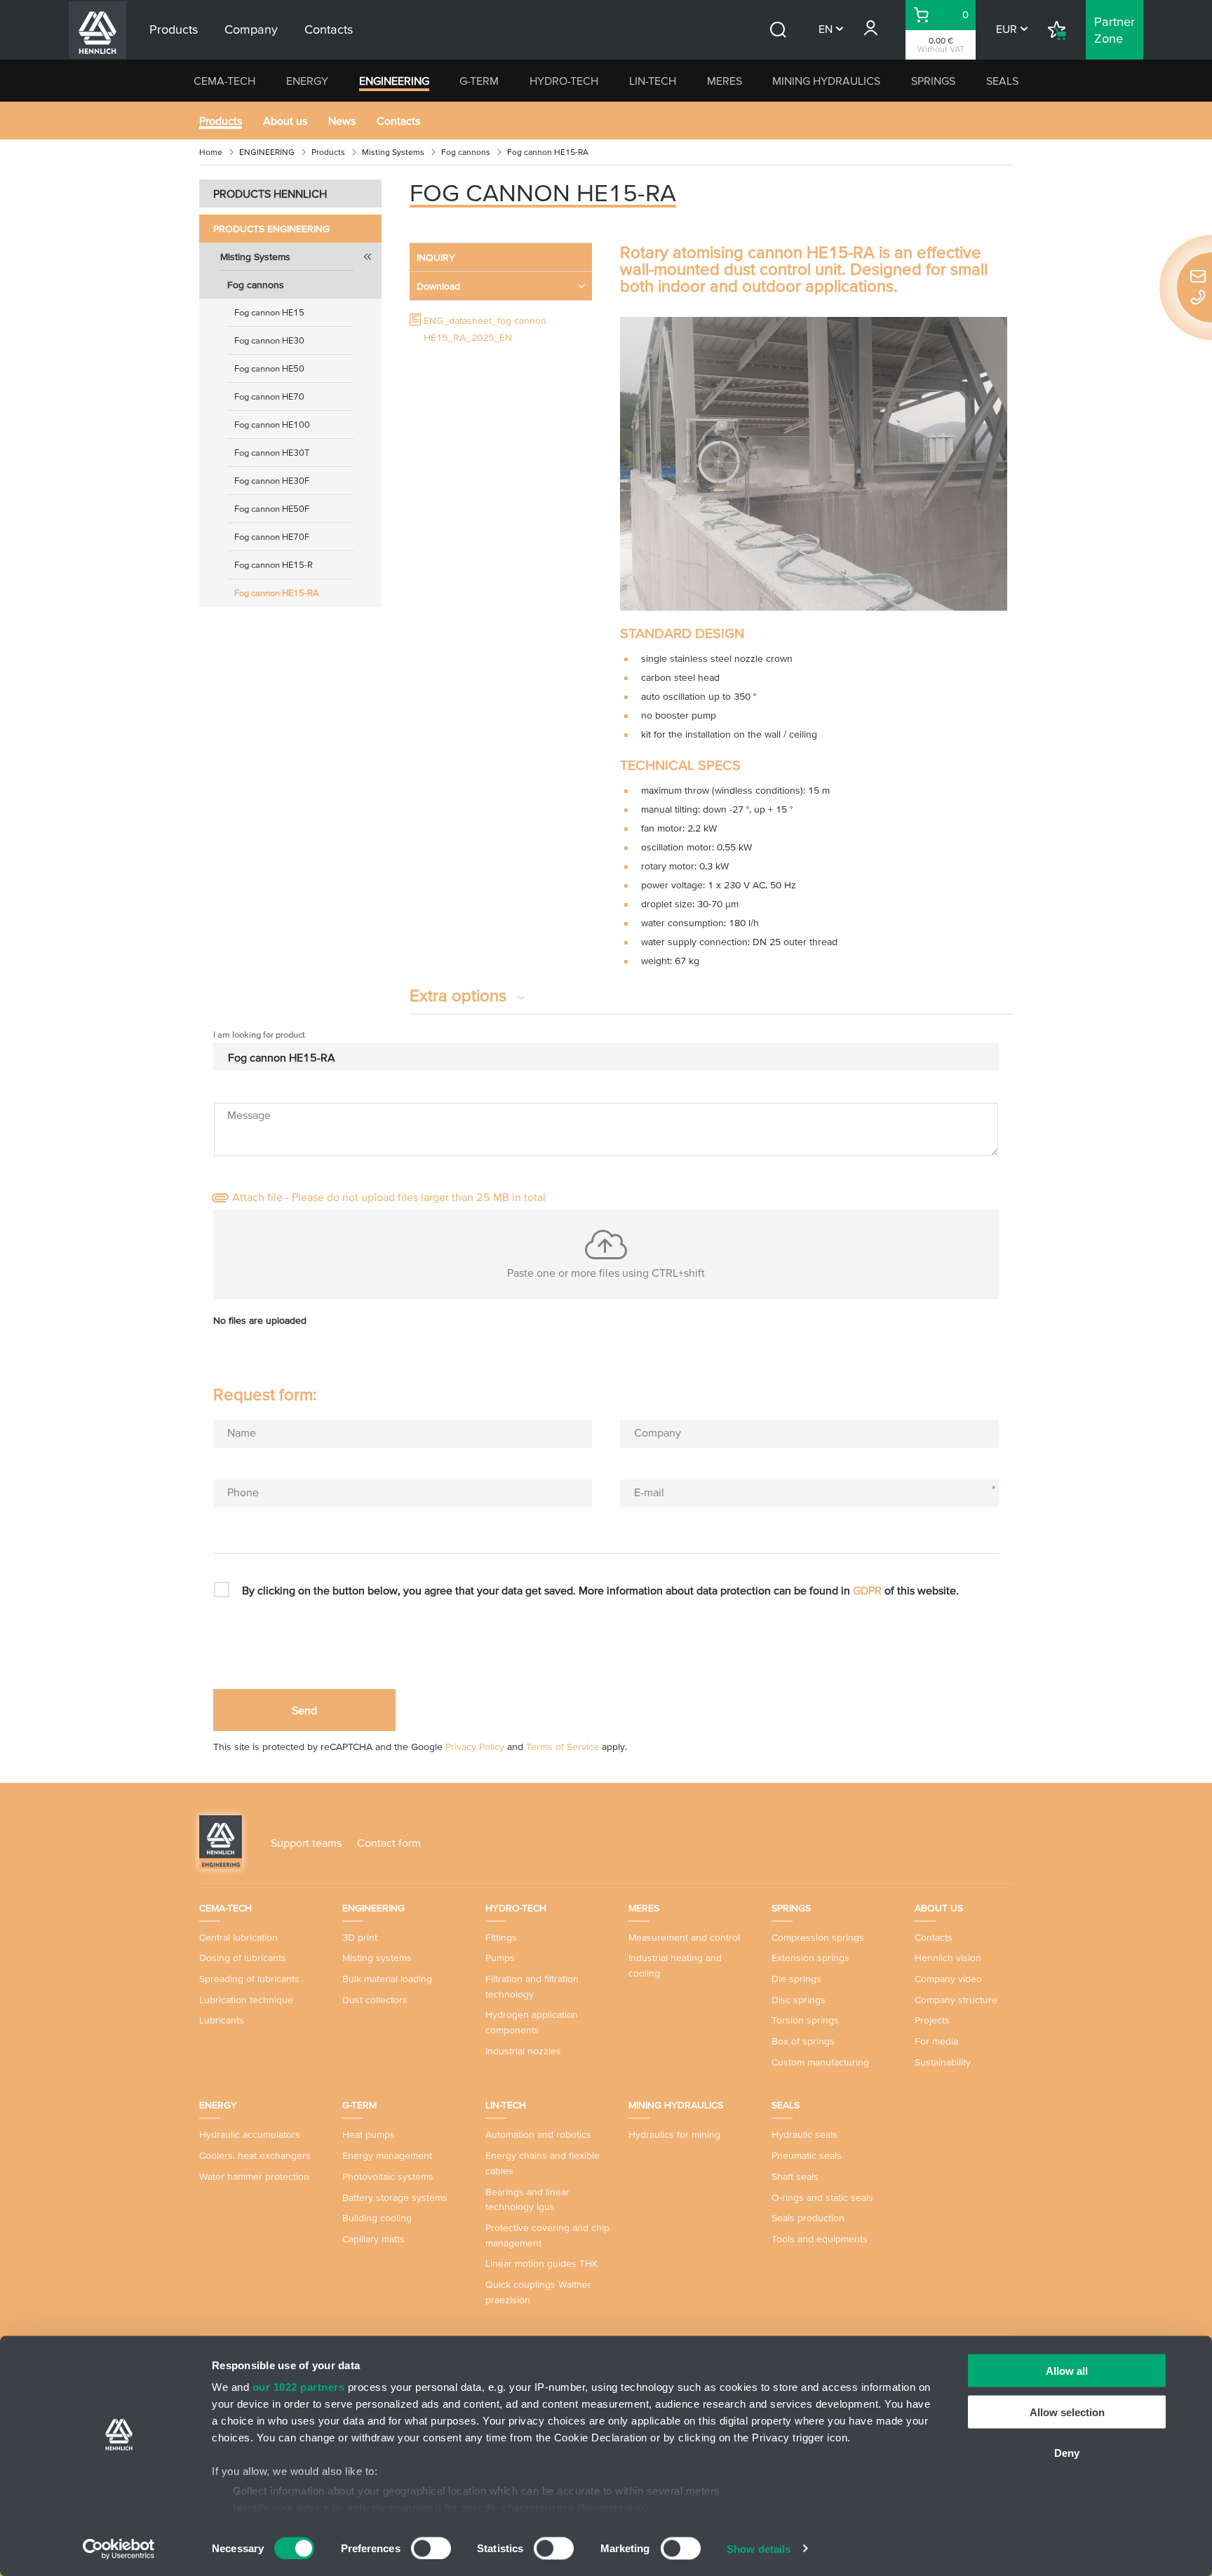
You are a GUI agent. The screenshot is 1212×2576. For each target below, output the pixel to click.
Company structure (956, 2000)
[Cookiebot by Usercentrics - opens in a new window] (119, 2549)
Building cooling (377, 2218)
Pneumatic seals (807, 2155)
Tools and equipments (820, 2239)
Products (221, 121)
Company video (948, 1979)
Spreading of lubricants (249, 1979)
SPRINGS (933, 81)
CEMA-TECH (224, 81)
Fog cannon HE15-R (274, 565)
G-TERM (479, 81)
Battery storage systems (395, 2197)
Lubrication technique (246, 2000)
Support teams (306, 1843)
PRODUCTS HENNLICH (270, 194)
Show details (759, 2548)
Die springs (796, 1979)
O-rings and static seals (822, 2197)
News (342, 121)
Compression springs (818, 1937)
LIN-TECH (653, 81)
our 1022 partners (299, 2387)
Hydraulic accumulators (250, 2134)
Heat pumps (369, 2134)
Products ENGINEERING (271, 229)
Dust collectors (375, 2000)
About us (285, 121)
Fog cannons (466, 152)
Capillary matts (373, 2239)
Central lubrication (238, 1937)
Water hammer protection (254, 2176)
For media (936, 2041)
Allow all (1067, 2371)
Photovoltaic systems (388, 2176)
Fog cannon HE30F (272, 481)
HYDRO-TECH (564, 81)
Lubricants (222, 2020)
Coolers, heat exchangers (255, 2155)
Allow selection (1067, 2412)
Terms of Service (563, 1747)
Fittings (501, 1937)
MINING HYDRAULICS (826, 81)
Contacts (398, 121)
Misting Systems (393, 152)
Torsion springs (805, 2020)
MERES (725, 81)
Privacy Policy (475, 1747)
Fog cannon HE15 (269, 312)
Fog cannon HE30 (269, 340)
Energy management (387, 2155)
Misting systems (377, 1958)
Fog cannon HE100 (272, 425)
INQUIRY (436, 257)
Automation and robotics (538, 2134)
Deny (1067, 2453)
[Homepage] (221, 1841)
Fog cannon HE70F (272, 537)
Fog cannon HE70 (269, 396)
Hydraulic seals (804, 2134)
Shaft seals (795, 2176)
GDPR (867, 1590)
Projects (932, 2020)
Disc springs (799, 2000)
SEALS (1002, 81)
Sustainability (943, 2062)
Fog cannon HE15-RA (277, 593)
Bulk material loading (387, 1979)
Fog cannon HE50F (272, 509)
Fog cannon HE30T (272, 453)
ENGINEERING (394, 81)
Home (211, 152)
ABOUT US (939, 1908)
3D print (360, 1937)
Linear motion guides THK (541, 2263)
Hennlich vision (948, 1958)
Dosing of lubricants (243, 1958)
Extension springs (810, 1958)
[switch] (431, 2548)
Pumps (500, 1958)
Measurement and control (684, 1937)
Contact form (389, 1843)
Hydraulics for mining (674, 2134)
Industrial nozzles (523, 2051)
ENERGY (307, 81)
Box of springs (803, 2041)
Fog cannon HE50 (269, 368)
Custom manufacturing (820, 2062)
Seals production (808, 2218)
